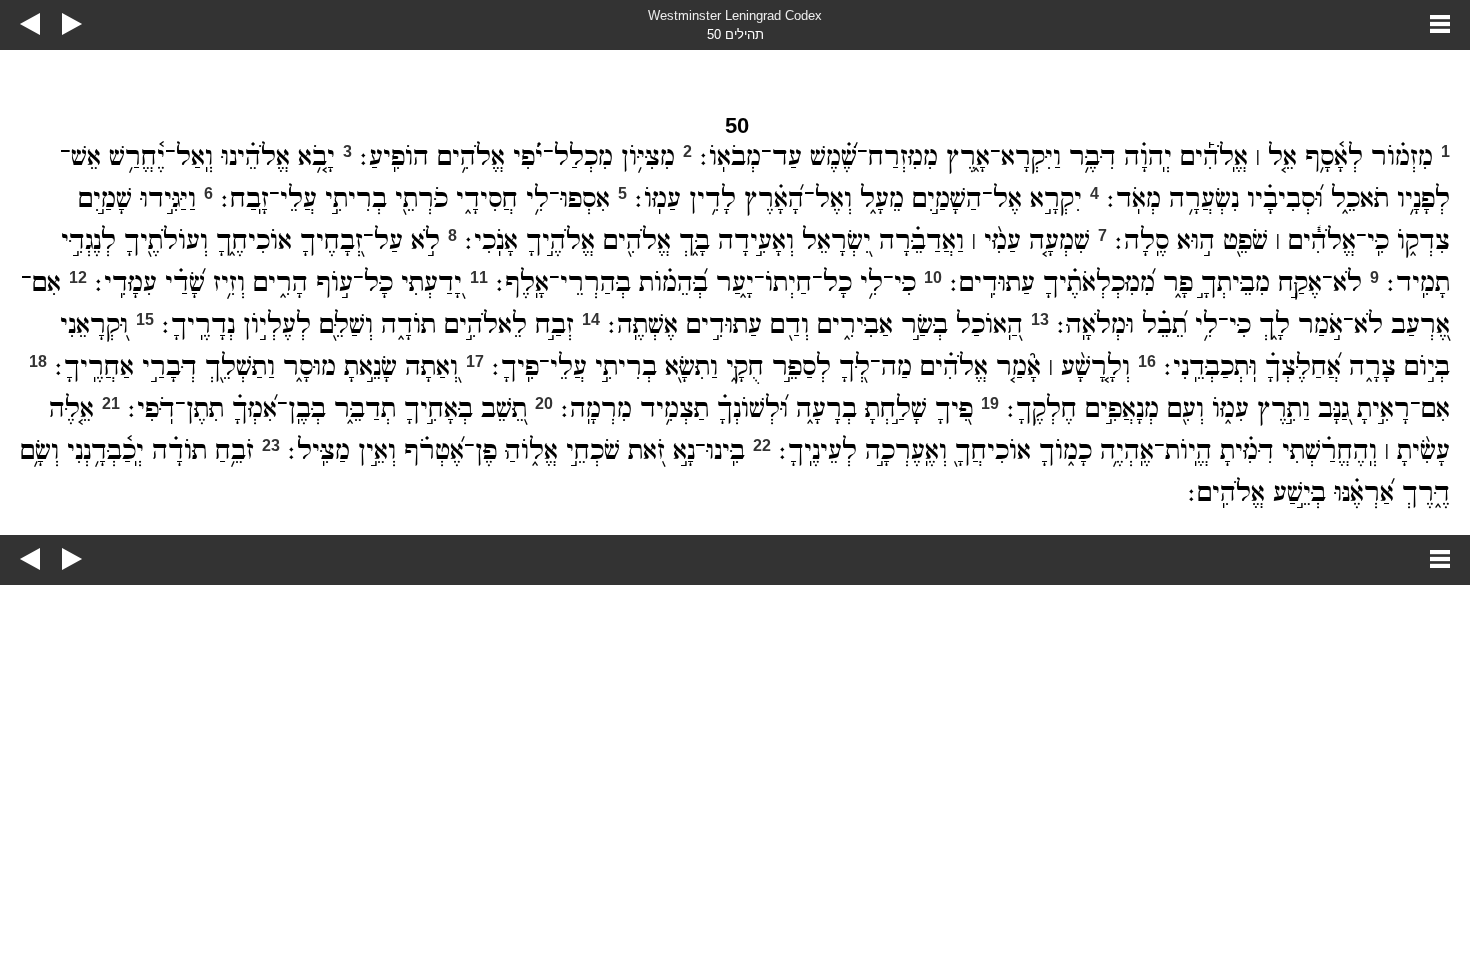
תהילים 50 (735, 34)
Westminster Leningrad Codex (735, 15)
